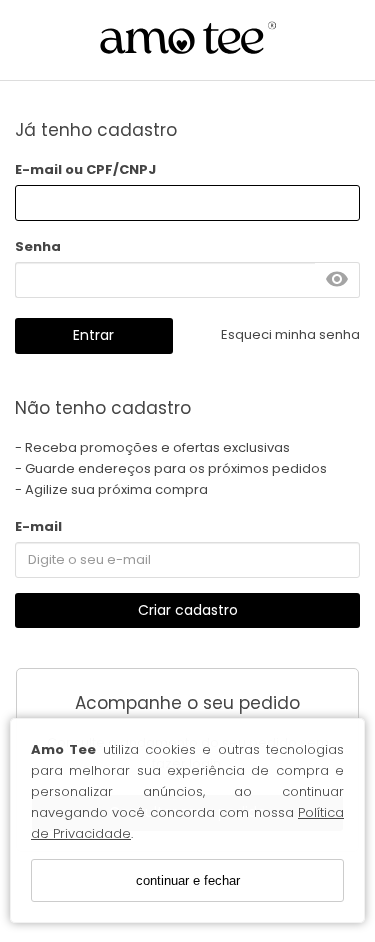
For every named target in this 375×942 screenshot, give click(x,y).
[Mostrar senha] (337, 280)
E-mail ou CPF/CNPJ (85, 169)
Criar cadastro (188, 610)
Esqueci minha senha (290, 334)
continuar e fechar (188, 880)
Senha (38, 246)
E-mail (38, 526)
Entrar (93, 335)
